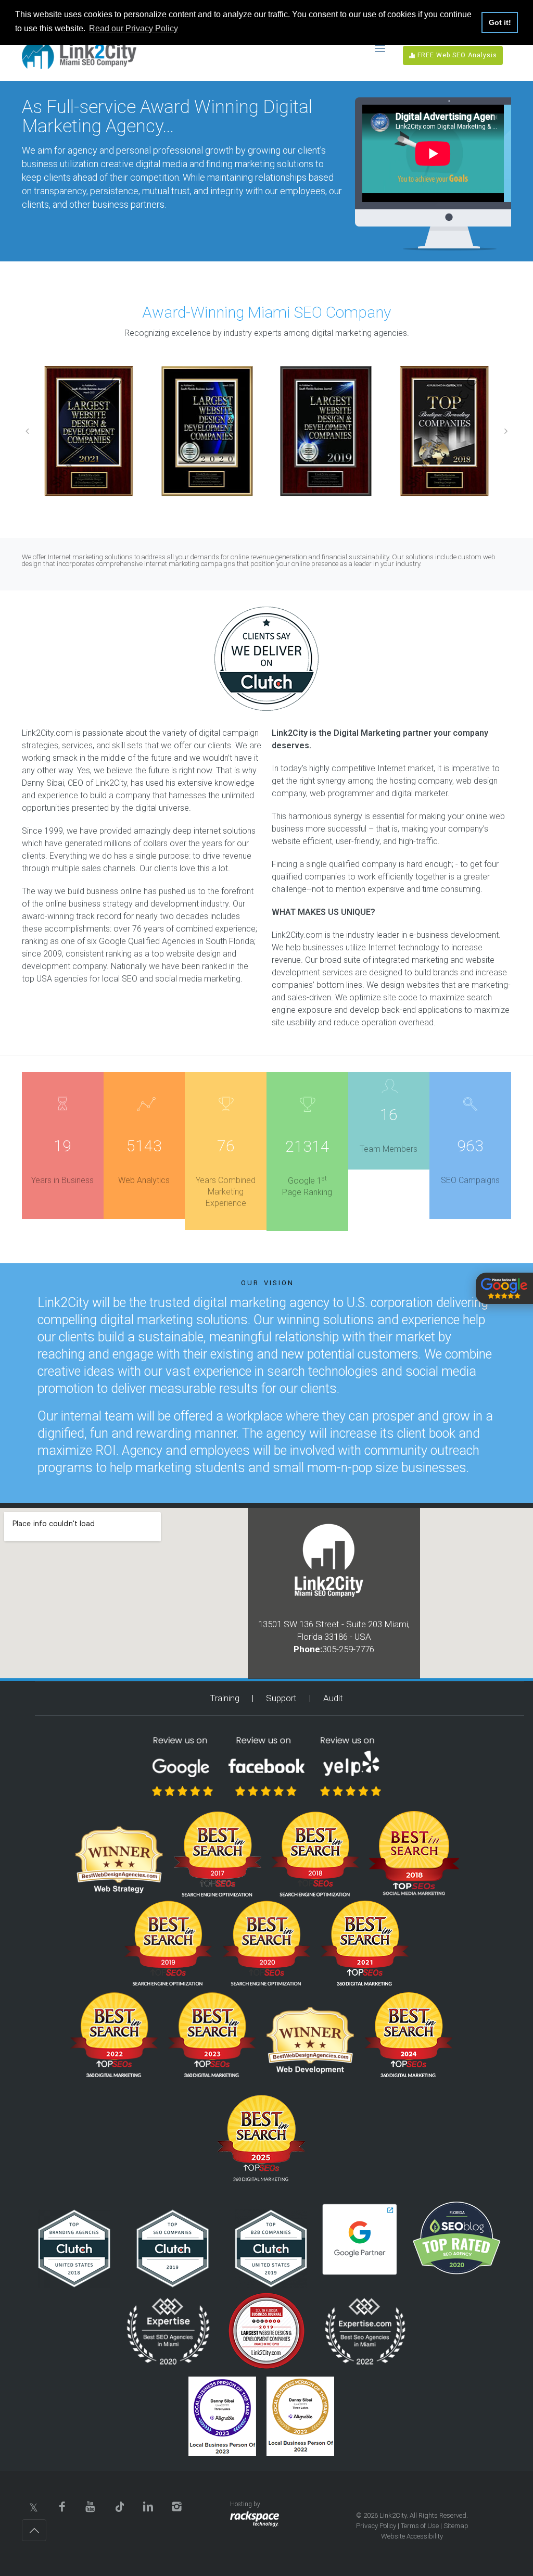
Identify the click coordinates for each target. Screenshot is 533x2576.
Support (281, 1698)
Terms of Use (420, 2526)
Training (225, 1698)
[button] (27, 431)
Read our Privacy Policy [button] (134, 28)
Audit (333, 1698)
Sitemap (456, 2526)
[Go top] (34, 2530)
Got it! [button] (500, 22)
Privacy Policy (376, 2526)
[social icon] (34, 2506)
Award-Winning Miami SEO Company (266, 312)
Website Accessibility (412, 2536)
